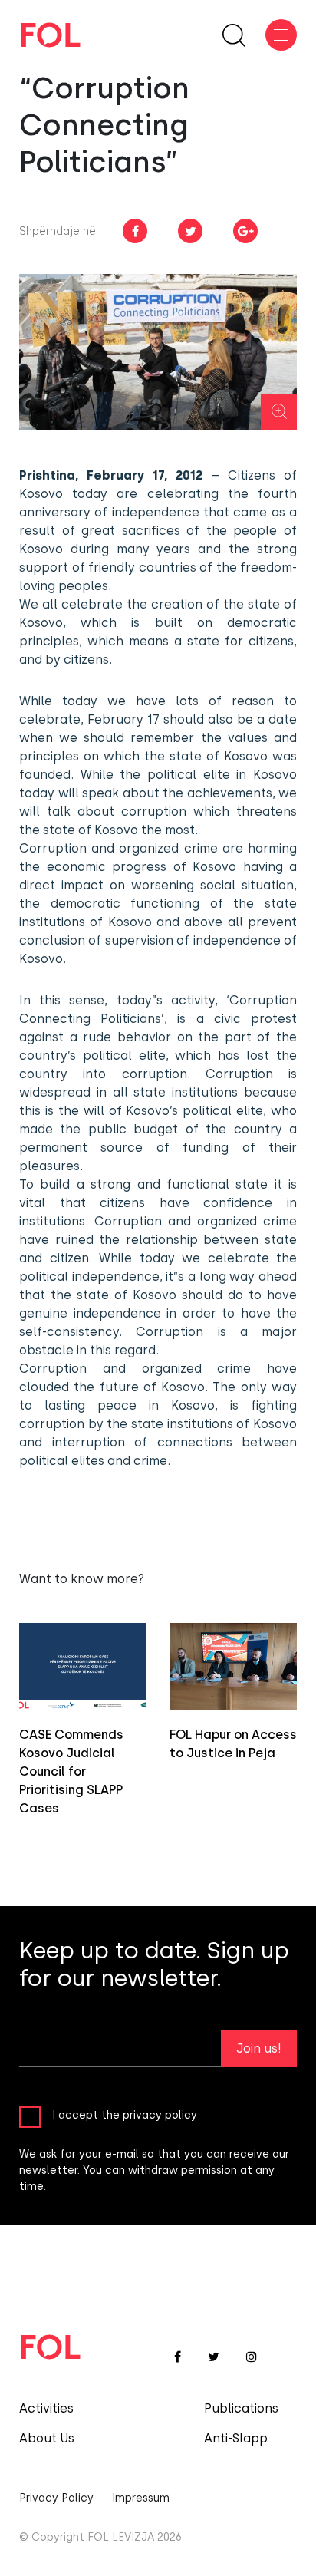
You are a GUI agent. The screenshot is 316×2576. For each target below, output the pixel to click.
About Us (47, 2438)
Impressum (141, 2498)
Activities (46, 2408)
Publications (241, 2408)
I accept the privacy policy (125, 2115)
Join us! (259, 2048)
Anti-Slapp (236, 2438)
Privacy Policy (56, 2498)
